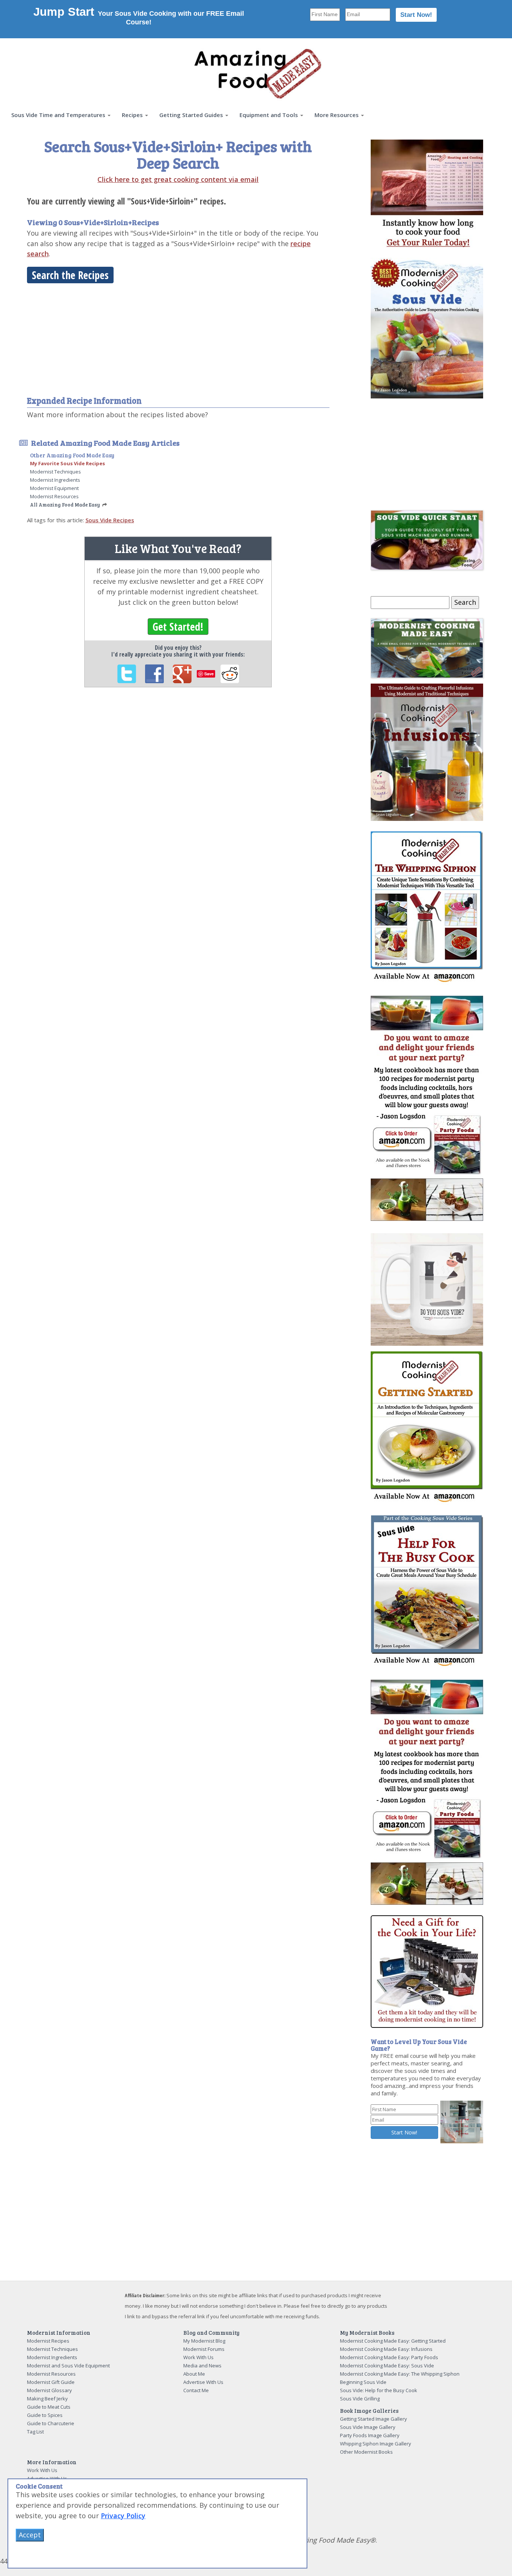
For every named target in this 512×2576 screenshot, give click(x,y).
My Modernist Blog (204, 2341)
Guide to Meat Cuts (49, 2407)
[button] (61, 115)
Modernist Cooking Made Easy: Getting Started (393, 2341)
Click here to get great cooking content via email (178, 179)
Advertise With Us (203, 2382)
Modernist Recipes (48, 2341)
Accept (30, 2535)
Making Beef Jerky (47, 2399)
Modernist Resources (54, 496)
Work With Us (198, 2357)
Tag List (35, 2432)
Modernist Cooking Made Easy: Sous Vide (387, 2366)
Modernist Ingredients (55, 480)
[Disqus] (178, 796)
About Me (194, 2374)
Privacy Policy (123, 2516)
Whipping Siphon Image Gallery (376, 2444)
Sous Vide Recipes (110, 520)
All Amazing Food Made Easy (65, 505)
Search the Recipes (70, 275)
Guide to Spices (45, 2415)
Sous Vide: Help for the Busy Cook (379, 2390)
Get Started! (178, 627)
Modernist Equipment (54, 488)
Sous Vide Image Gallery (368, 2427)
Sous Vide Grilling (360, 2399)
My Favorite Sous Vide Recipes (67, 463)
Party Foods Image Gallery (370, 2435)
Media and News (202, 2366)
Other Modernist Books (366, 2452)
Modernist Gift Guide (51, 2382)
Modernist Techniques (55, 472)
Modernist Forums (204, 2349)
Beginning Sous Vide (363, 2382)
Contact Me (196, 2390)
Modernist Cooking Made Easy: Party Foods (389, 2357)
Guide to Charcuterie (51, 2423)
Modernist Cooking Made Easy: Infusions (386, 2349)
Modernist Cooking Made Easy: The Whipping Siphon (400, 2374)
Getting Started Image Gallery (374, 2419)
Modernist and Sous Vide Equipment (68, 2366)
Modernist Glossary (49, 2390)
